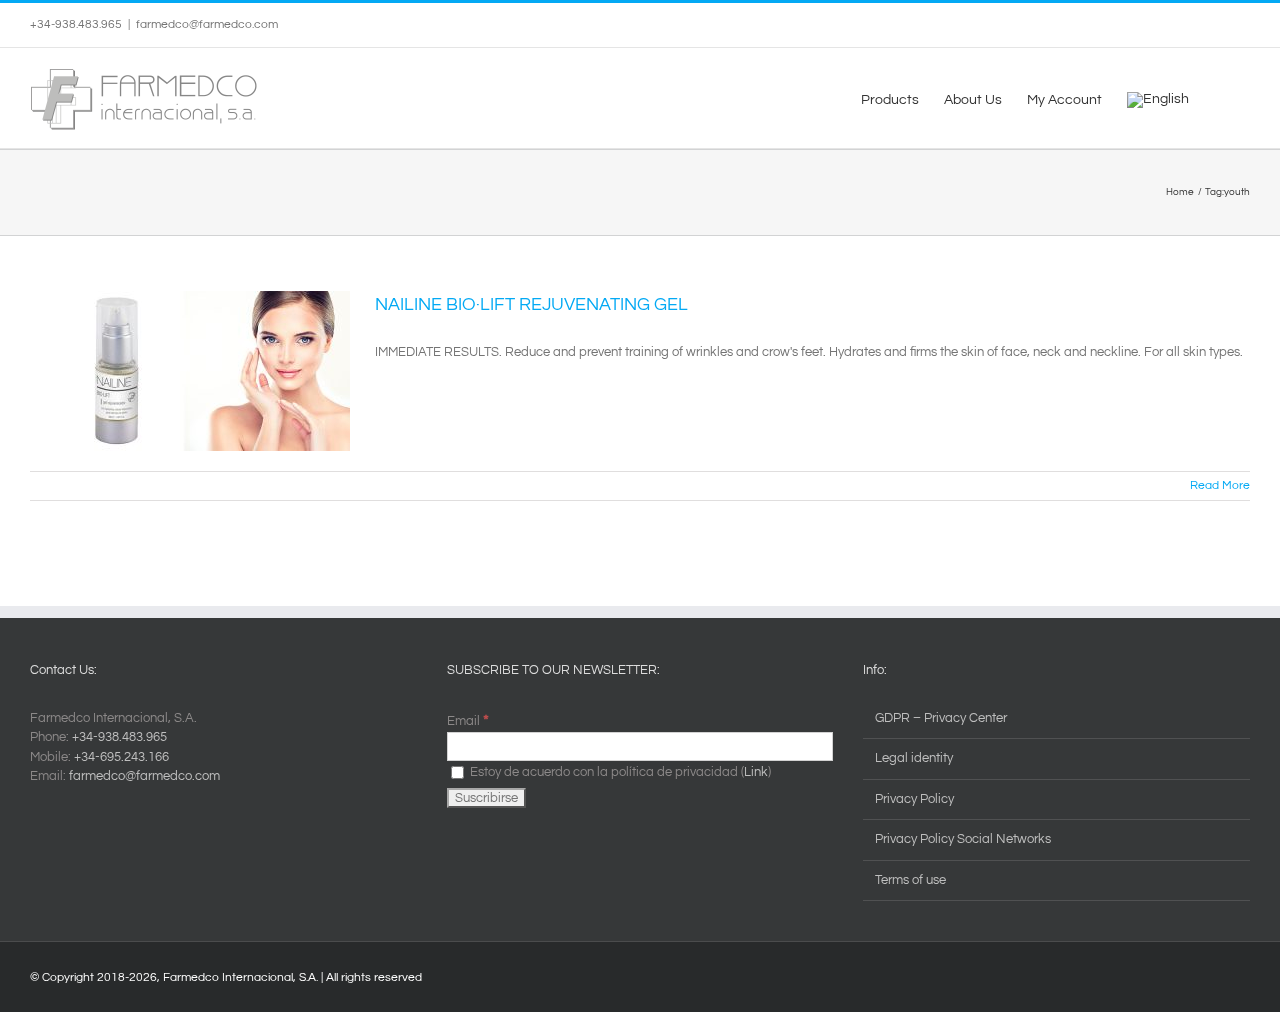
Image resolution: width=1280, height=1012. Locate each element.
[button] (1219, 98)
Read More (1220, 485)
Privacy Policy (914, 799)
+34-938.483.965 (119, 737)
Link (756, 772)
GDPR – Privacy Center (941, 718)
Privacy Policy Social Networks (963, 839)
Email (468, 721)
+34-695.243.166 (121, 757)
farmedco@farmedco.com (207, 24)
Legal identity (914, 758)
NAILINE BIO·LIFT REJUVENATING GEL (531, 304)
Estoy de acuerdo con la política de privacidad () (619, 772)
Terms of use (910, 880)
